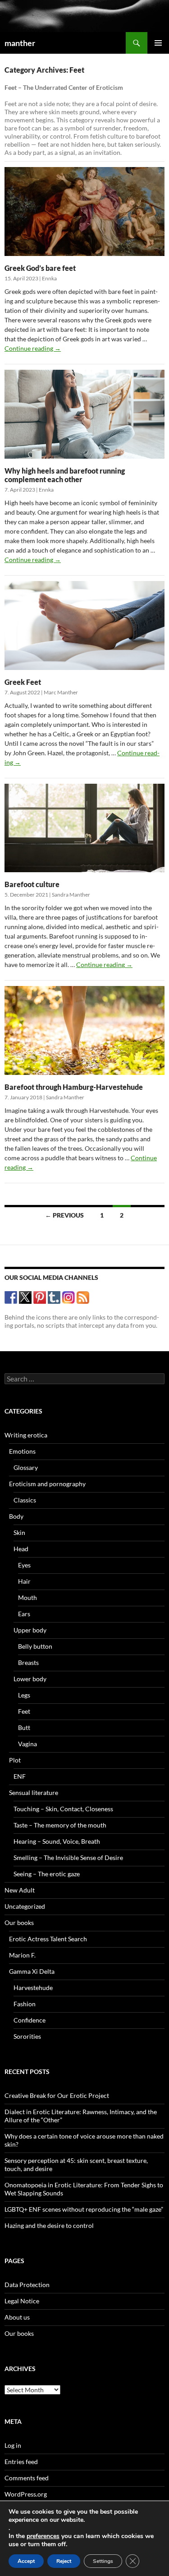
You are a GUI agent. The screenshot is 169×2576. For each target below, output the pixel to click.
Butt (24, 1727)
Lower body (30, 1679)
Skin (19, 1532)
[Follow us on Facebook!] (11, 1297)
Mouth (27, 1597)
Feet (24, 1711)
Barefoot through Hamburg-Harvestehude (74, 1087)
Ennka (49, 278)
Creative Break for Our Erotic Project (57, 2095)
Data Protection (27, 2285)
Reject (64, 2561)
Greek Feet (23, 682)
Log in (13, 2445)
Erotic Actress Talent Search (48, 1939)
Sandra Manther (71, 895)
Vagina (27, 1744)
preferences (43, 2536)
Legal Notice (22, 2301)
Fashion (25, 2004)
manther (20, 43)
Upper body (30, 1630)
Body (16, 1516)
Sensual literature (34, 1793)
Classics (25, 1500)
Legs (24, 1695)
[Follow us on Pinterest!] (40, 1297)
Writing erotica (26, 1435)
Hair (24, 1581)
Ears (24, 1614)
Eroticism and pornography (47, 1484)
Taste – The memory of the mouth (60, 1825)
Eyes (24, 1565)
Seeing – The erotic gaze (47, 1874)
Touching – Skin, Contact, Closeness (63, 1809)
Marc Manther (61, 692)
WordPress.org (26, 2494)
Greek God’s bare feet (40, 268)
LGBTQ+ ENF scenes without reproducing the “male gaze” (84, 2209)
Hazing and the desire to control (49, 2225)
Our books (19, 1923)
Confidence (30, 2020)
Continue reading (33, 348)
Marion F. (22, 1955)
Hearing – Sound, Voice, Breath (57, 1841)
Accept (26, 2561)
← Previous (64, 1215)
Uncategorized (25, 1906)
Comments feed (27, 2478)
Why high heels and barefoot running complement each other (65, 475)
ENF (20, 1776)
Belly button (35, 1646)
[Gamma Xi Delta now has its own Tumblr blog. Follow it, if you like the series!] (54, 1297)
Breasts (28, 1662)
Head (21, 1549)
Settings (103, 2561)
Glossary (26, 1467)
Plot (15, 1760)
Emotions (22, 1451)
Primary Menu (158, 43)
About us (17, 2317)
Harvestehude (33, 1988)
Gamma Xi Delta (32, 1971)
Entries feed (21, 2462)
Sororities (27, 2036)
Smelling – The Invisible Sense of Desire (68, 1858)
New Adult (20, 1890)
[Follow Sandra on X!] (25, 1297)
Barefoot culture (32, 884)
